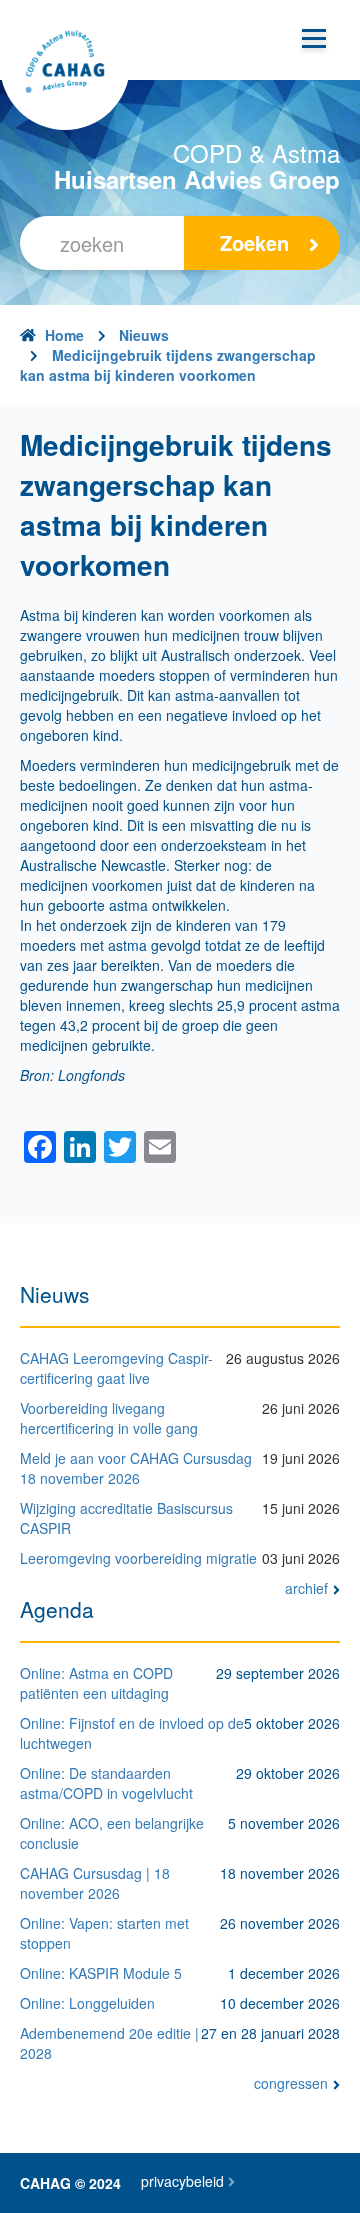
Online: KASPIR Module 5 (101, 1973)
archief (306, 1588)
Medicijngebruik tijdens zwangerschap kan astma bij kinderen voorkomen (168, 365)
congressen (291, 2083)
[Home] (65, 65)
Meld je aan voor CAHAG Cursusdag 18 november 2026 (136, 1468)
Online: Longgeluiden (87, 2003)
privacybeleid (182, 2181)
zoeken (254, 242)
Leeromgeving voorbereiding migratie (138, 1558)
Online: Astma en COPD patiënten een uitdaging (96, 1683)
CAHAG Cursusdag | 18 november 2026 (95, 1883)
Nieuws (144, 335)
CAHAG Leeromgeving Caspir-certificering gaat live (116, 1368)
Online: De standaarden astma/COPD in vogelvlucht (106, 1783)
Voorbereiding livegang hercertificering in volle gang (109, 1418)
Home (64, 335)
